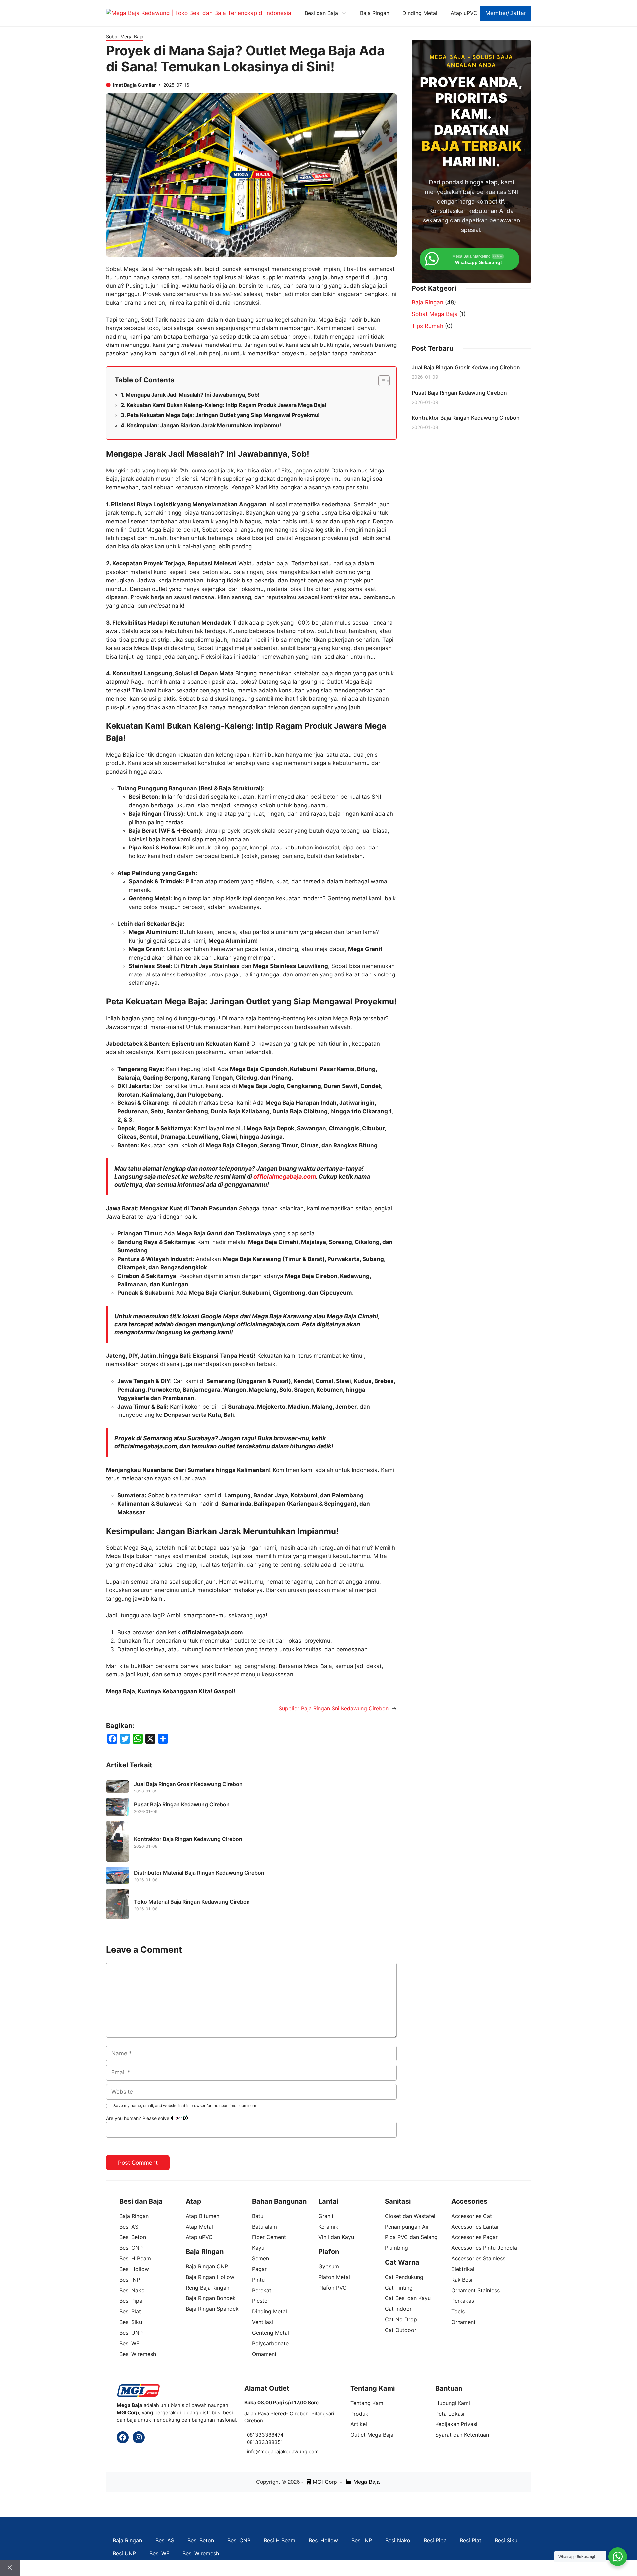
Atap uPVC (464, 13)
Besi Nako (398, 2540)
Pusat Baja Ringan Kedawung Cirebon (182, 1804)
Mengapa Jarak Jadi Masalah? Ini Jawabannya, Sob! (193, 395)
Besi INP (362, 2540)
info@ (254, 2451)
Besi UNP (124, 2553)
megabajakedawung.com (289, 2451)
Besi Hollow (323, 2540)
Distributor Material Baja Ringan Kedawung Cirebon (199, 1873)
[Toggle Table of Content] (381, 381)
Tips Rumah (427, 326)
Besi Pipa (435, 2540)
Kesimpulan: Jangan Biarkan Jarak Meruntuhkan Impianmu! (204, 425)
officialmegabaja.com (285, 1177)
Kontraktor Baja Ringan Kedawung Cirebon (188, 1839)
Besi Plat (471, 2540)
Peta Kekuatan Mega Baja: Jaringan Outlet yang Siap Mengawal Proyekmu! (223, 415)
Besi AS (165, 2540)
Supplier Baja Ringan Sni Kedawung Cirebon (334, 1708)
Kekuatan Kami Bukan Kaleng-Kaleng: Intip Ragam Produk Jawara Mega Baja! (227, 405)
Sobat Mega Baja (125, 37)
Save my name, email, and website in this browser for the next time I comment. (185, 2106)
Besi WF (159, 2553)
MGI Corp (325, 2482)
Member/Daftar (506, 13)
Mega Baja (366, 2482)
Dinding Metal (420, 13)
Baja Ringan (375, 13)
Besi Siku (506, 2540)
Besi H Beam (280, 2540)
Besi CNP (239, 2540)
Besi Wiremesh (201, 2553)
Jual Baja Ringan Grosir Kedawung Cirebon (188, 1784)
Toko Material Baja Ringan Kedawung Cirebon (192, 1902)
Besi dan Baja (321, 13)
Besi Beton (201, 2540)
